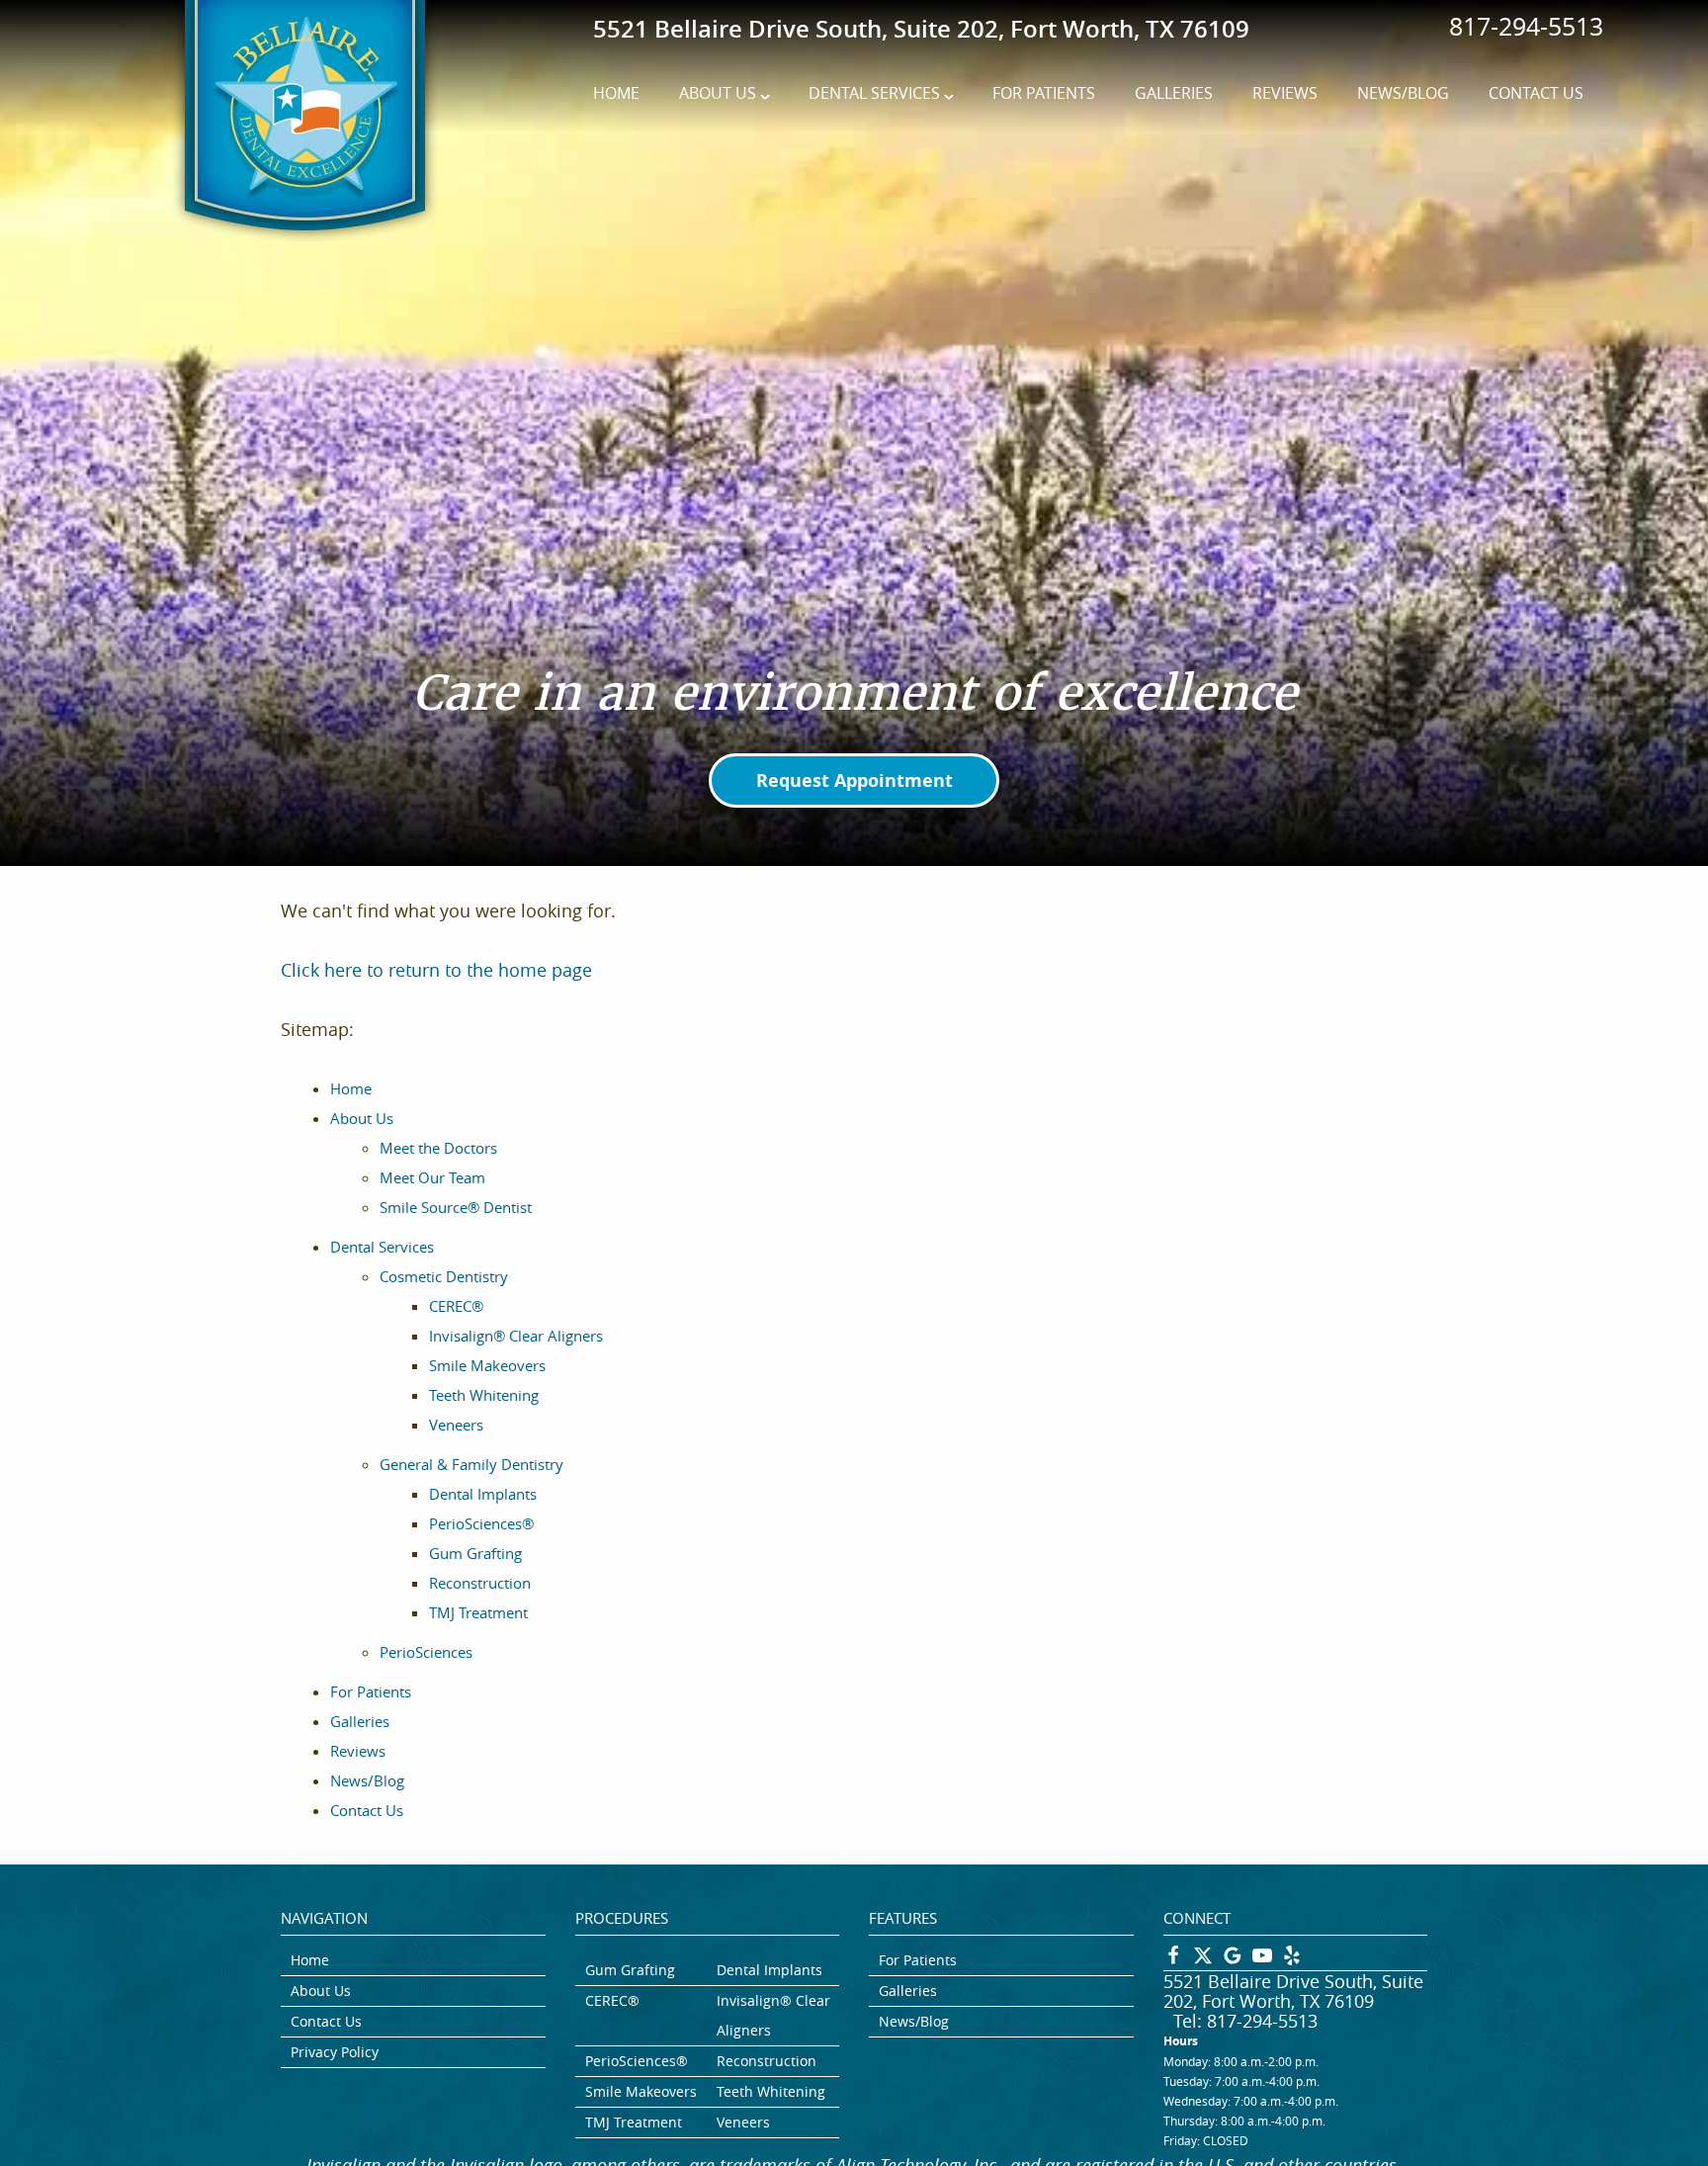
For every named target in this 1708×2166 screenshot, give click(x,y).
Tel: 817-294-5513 (1245, 2021)
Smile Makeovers (487, 1365)
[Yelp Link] (1292, 1960)
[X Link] (1203, 1960)
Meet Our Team (432, 1177)
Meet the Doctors (438, 1148)
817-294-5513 (1526, 26)
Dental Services (874, 93)
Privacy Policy (335, 2052)
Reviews (1285, 93)
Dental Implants (483, 1494)
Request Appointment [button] (854, 780)
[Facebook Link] (1173, 1960)
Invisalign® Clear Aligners (516, 1336)
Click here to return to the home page (436, 970)
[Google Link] (1233, 1960)
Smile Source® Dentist (456, 1207)
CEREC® (456, 1306)
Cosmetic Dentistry (444, 1276)
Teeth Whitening (484, 1395)
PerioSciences (426, 1652)
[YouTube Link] (1262, 1960)
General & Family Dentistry (471, 1464)
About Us (718, 93)
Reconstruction (480, 1583)
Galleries (1174, 93)
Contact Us (1536, 93)
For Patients (1044, 93)
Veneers (456, 1425)
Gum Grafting (475, 1553)
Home (616, 93)
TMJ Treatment (478, 1612)
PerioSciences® (481, 1523)
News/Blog (1403, 93)
